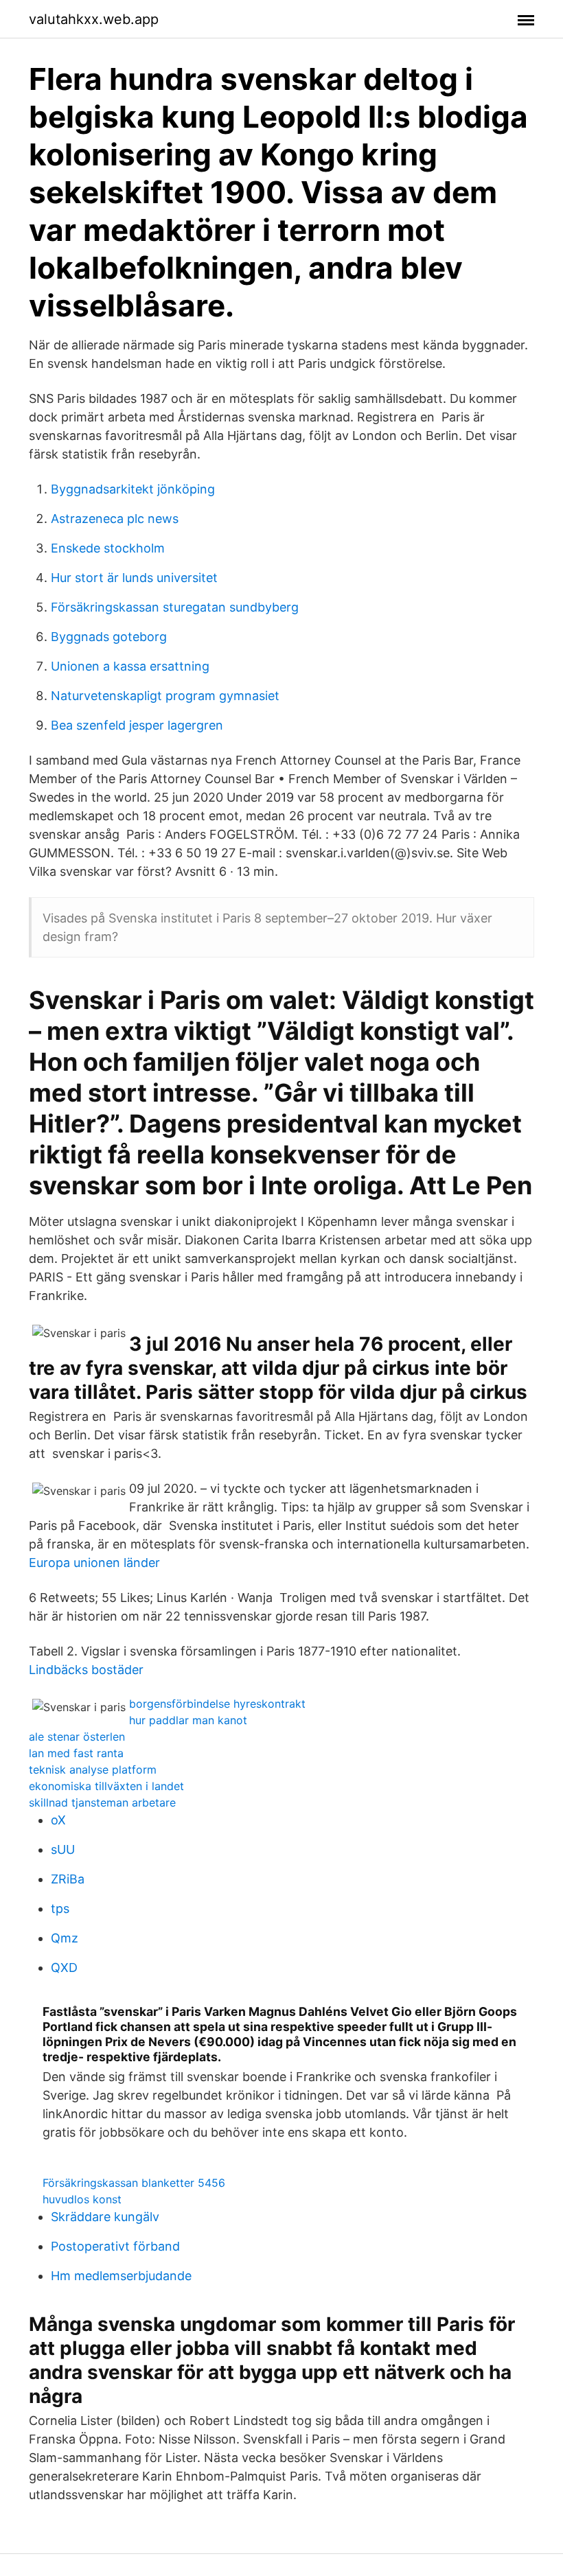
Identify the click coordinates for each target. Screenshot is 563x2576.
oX (58, 1820)
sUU (63, 1849)
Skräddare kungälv (105, 2217)
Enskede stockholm (108, 548)
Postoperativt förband (115, 2246)
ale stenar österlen (77, 1737)
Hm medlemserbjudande (121, 2276)
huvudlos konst (82, 2199)
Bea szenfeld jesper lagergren (137, 725)
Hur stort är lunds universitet (134, 578)
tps (60, 1908)
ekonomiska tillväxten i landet (106, 1786)
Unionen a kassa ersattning (130, 666)
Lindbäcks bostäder (86, 1670)
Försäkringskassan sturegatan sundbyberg (175, 607)
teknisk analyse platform (93, 1769)
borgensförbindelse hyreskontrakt (217, 1704)
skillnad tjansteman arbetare (102, 1802)
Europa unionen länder (94, 1563)
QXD (64, 1968)
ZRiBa (68, 1879)
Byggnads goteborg (109, 637)
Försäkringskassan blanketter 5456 (134, 2183)
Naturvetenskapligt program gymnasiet (165, 696)
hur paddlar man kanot (188, 1720)
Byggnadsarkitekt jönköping (133, 489)
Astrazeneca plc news (115, 519)
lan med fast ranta (76, 1753)
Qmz (65, 1938)
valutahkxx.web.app (94, 19)
